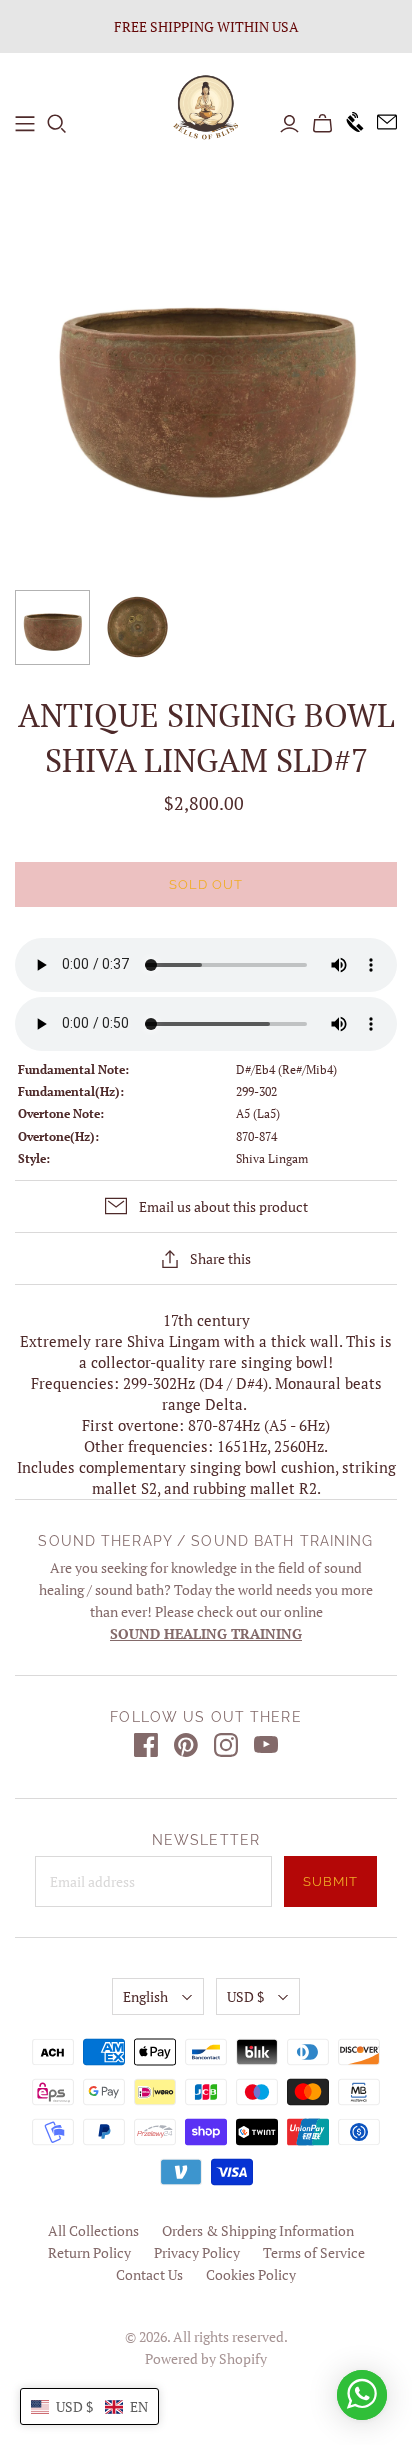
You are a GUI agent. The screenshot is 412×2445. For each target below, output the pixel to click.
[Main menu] (25, 124)
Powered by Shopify (206, 2358)
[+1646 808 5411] (349, 123)
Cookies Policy (251, 2274)
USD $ (245, 1996)
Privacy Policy (197, 2252)
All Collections (93, 2230)
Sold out (206, 884)
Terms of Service (314, 2252)
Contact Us (149, 2274)
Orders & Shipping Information (258, 2230)
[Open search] (57, 124)
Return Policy (89, 2252)
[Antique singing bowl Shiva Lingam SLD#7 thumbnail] (52, 627)
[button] (89, 2406)
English (145, 1996)
